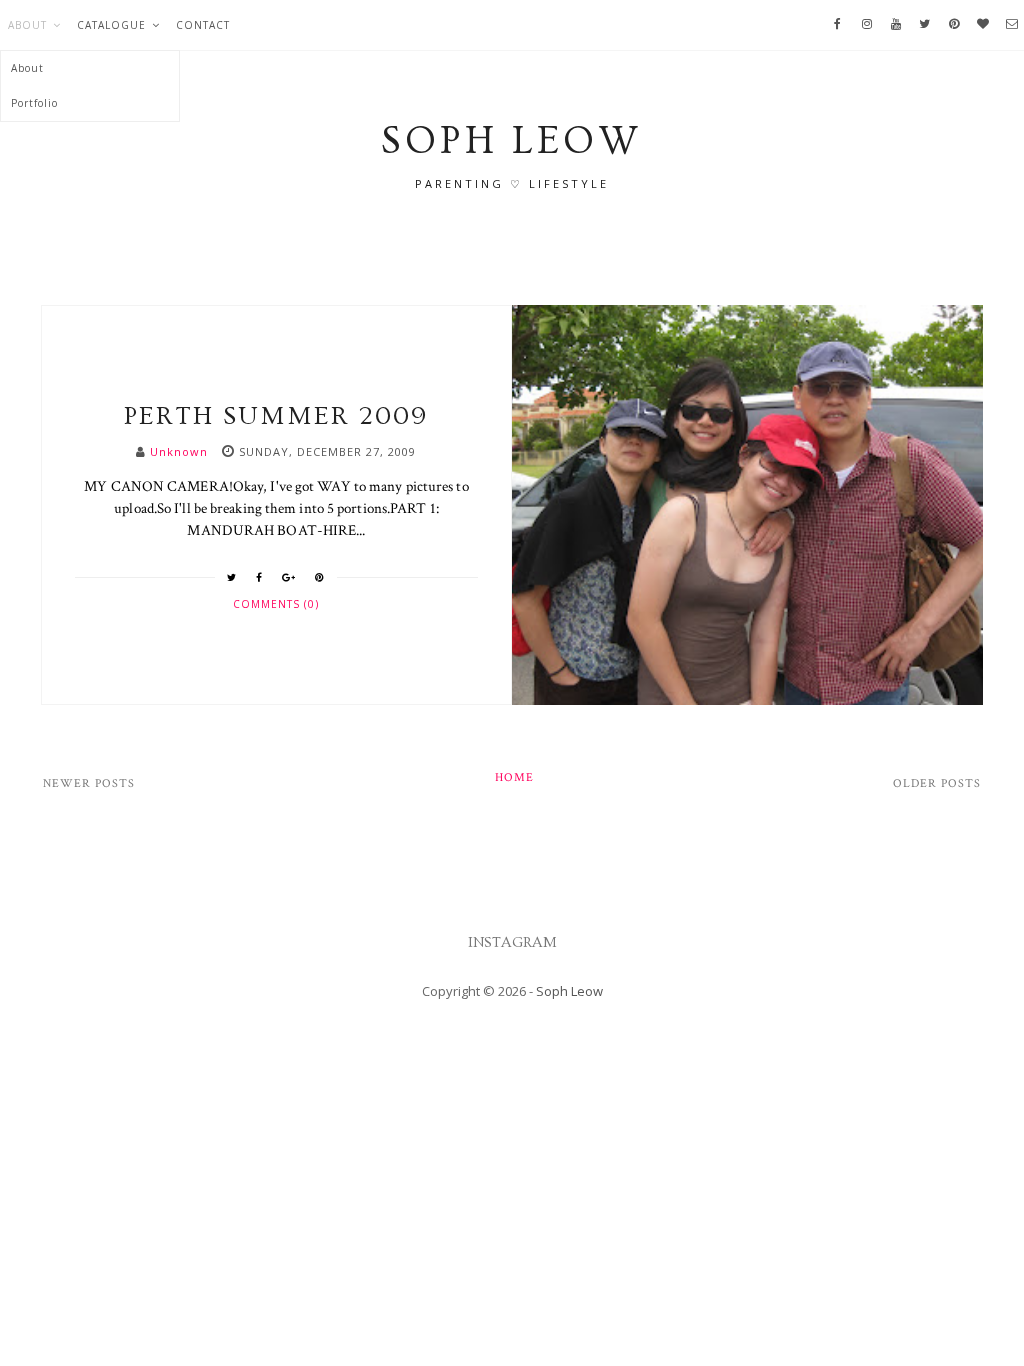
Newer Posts (89, 783)
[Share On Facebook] (259, 577)
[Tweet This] (232, 577)
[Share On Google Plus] (289, 577)
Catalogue (111, 25)
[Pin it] (320, 577)
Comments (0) (276, 604)
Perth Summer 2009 (276, 416)
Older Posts (937, 783)
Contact (203, 25)
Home (514, 777)
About (27, 25)
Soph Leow (569, 991)
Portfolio (34, 103)
